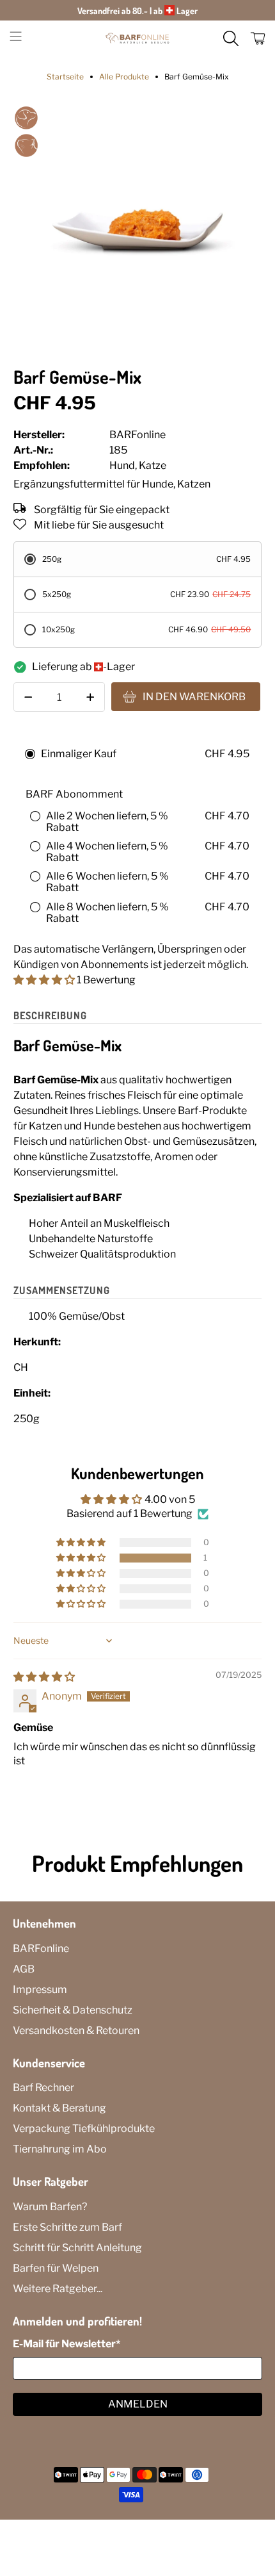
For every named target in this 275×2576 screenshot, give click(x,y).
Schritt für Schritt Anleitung (77, 2248)
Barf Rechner (43, 2088)
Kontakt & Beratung (59, 2108)
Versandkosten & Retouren (76, 2030)
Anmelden (138, 2404)
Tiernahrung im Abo (60, 2149)
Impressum (40, 1989)
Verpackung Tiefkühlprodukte (84, 2129)
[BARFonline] (138, 38)
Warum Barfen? (50, 2207)
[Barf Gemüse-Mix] (138, 230)
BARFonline (41, 1948)
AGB (24, 1969)
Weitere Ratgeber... (58, 2289)
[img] (44, 1677)
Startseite (65, 77)
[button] (44, 980)
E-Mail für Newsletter (67, 2344)
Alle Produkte (124, 77)
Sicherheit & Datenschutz (73, 2010)
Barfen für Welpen (56, 2268)
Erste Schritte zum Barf (67, 2227)
